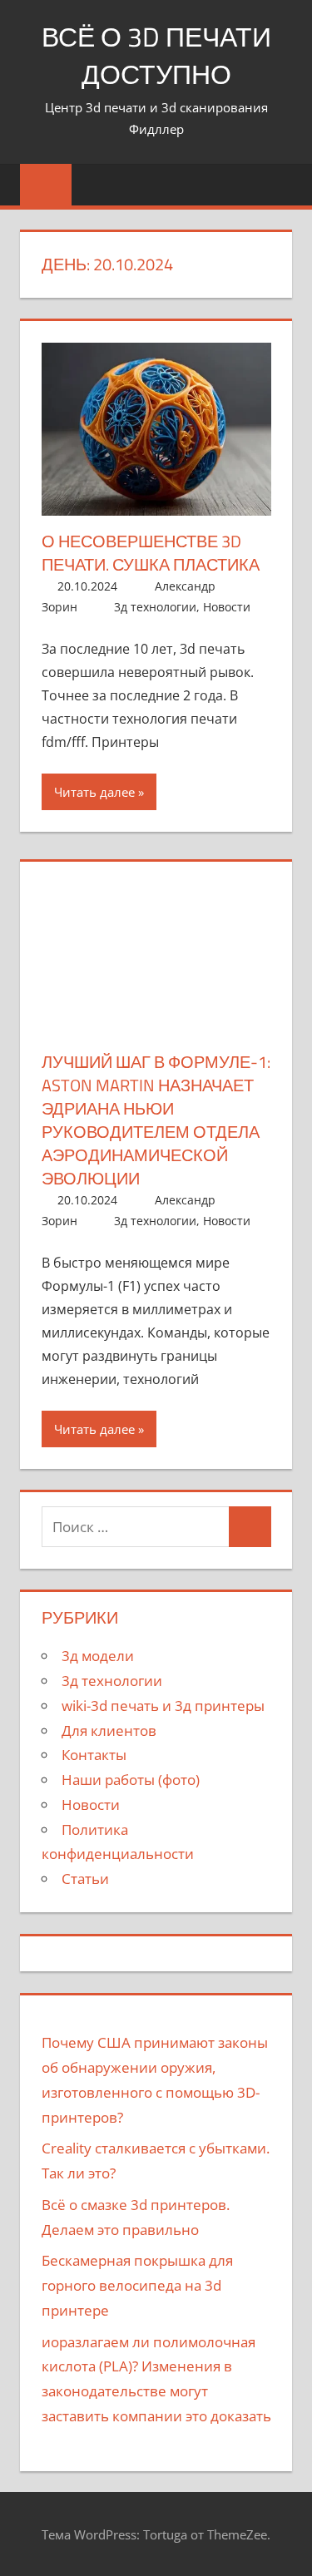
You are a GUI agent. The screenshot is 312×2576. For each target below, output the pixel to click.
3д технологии (155, 607)
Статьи (85, 1879)
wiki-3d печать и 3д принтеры (163, 1706)
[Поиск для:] (136, 1527)
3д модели (98, 1656)
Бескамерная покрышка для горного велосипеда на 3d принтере (137, 2285)
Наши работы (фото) (131, 1780)
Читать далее (94, 792)
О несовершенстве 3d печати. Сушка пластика (151, 553)
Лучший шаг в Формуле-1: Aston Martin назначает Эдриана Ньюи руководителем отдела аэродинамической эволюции (156, 1120)
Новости (227, 607)
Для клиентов (109, 1731)
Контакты (94, 1755)
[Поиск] (250, 1527)
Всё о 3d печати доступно (156, 55)
